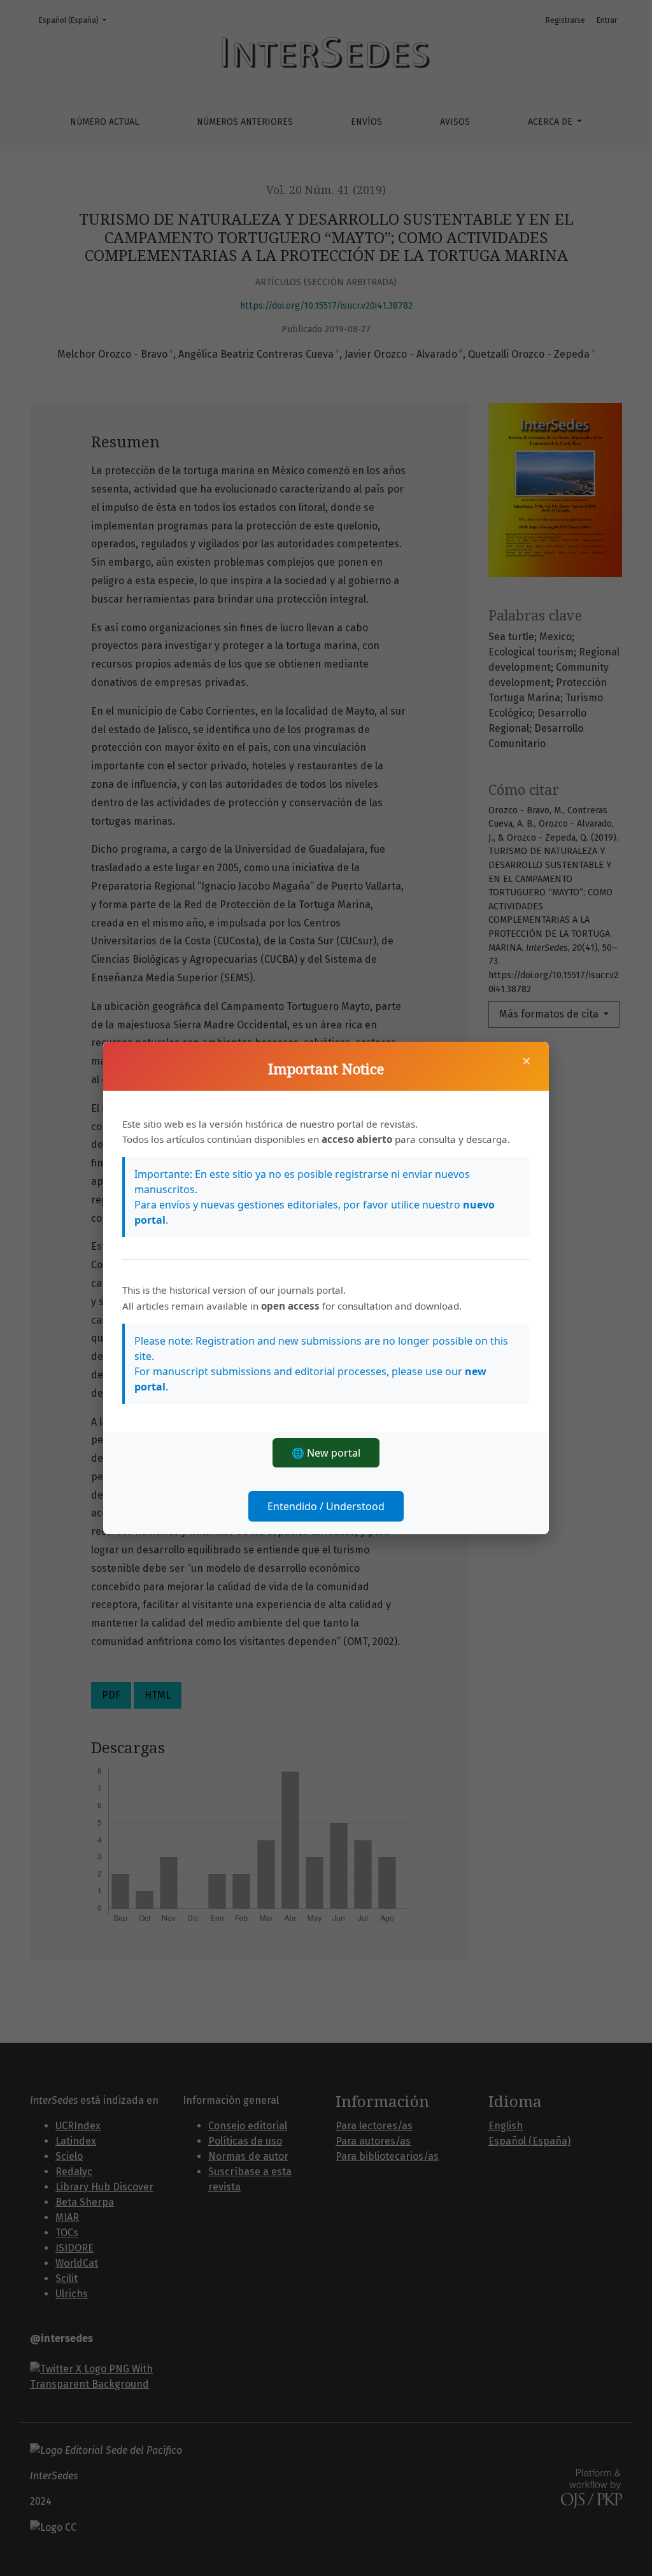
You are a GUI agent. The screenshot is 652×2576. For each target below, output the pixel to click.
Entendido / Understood (326, 1506)
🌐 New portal (326, 1453)
